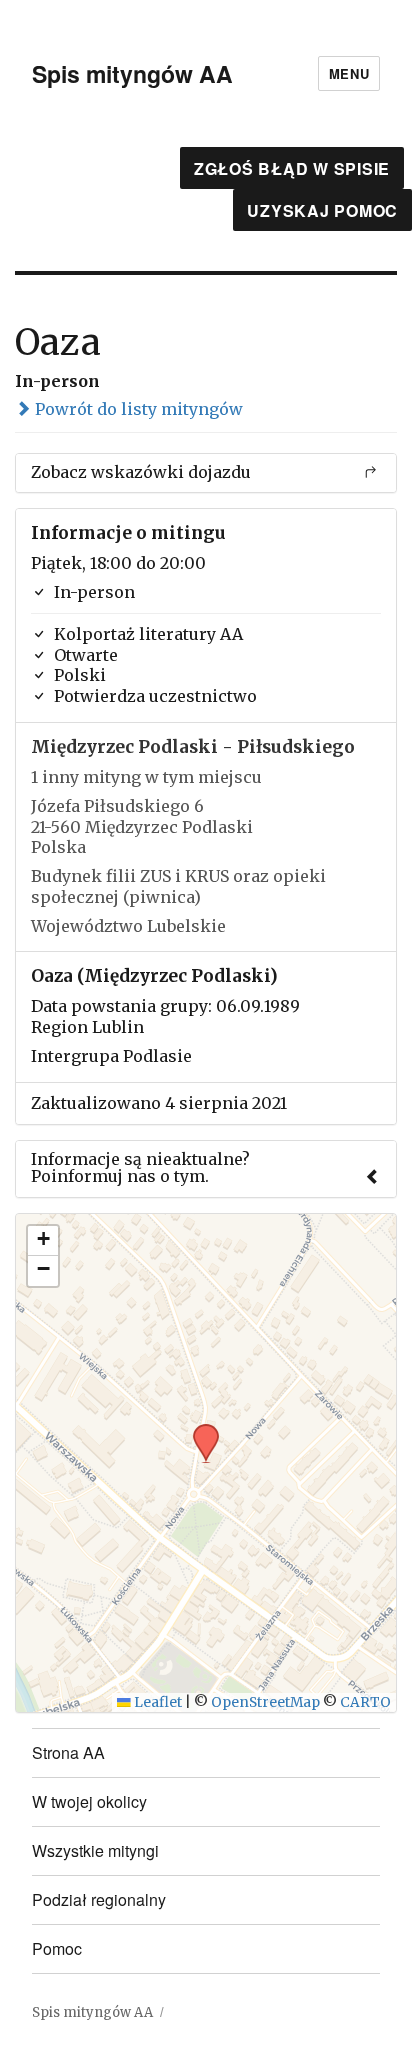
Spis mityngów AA (132, 73)
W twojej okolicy (89, 1801)
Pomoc (57, 1948)
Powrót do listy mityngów (137, 409)
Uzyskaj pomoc (322, 210)
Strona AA (68, 1752)
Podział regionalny (99, 1899)
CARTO (365, 1702)
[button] (199, 1430)
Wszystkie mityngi (95, 1850)
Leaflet (156, 1702)
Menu (349, 73)
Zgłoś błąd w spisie (292, 168)
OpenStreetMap (265, 1702)
